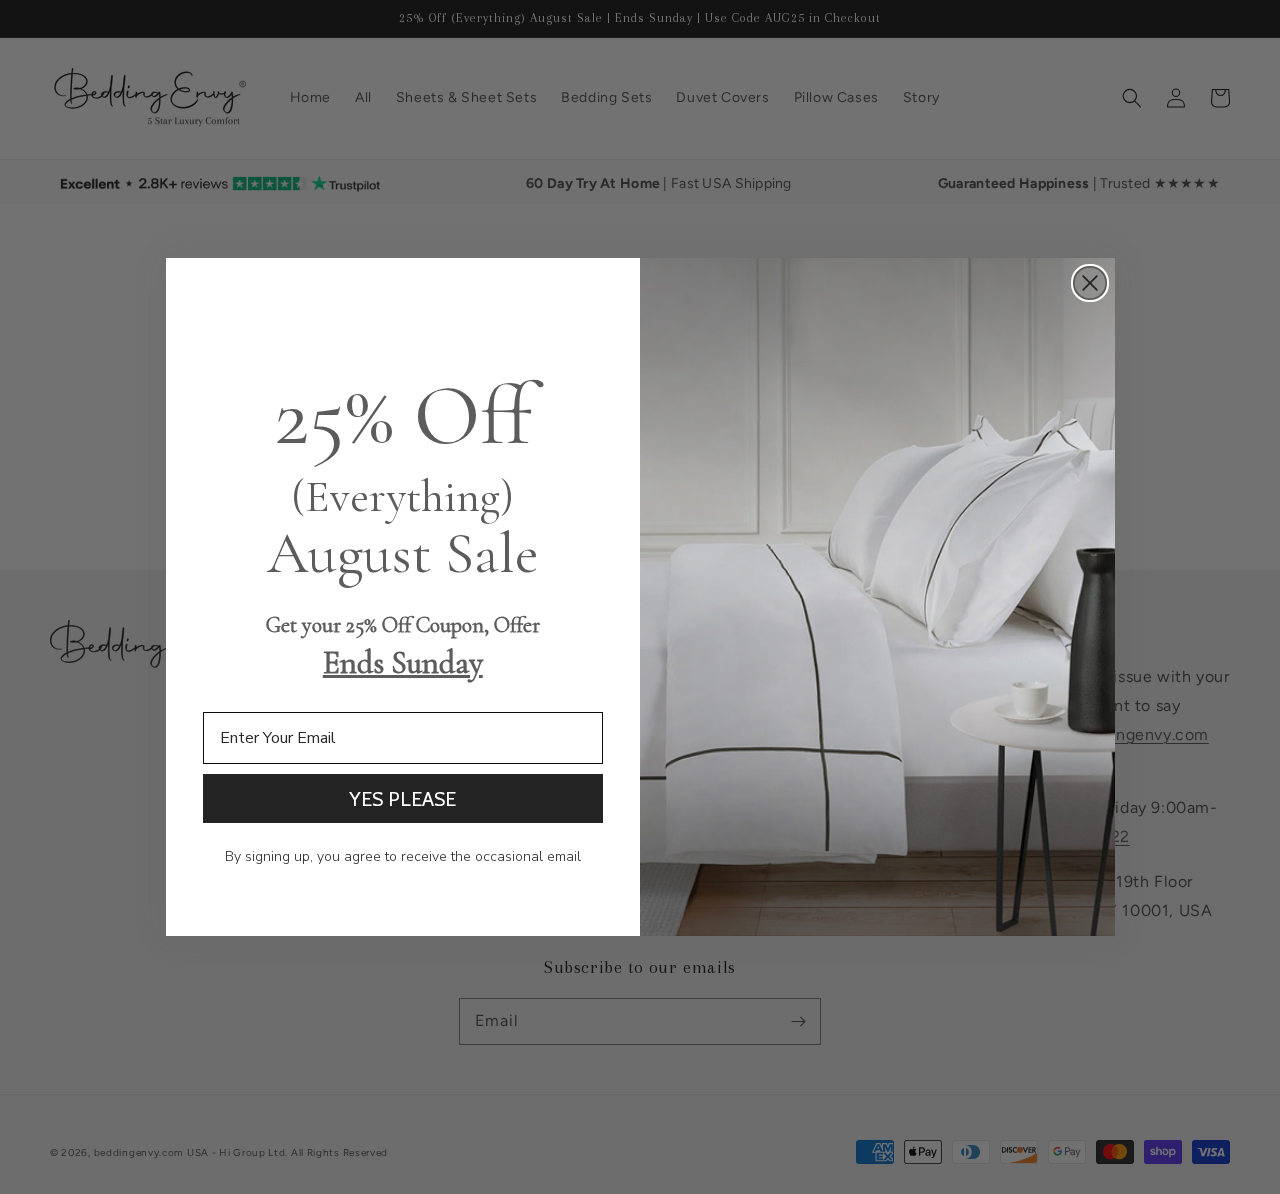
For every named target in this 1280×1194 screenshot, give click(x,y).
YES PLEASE (402, 799)
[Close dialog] (1090, 283)
